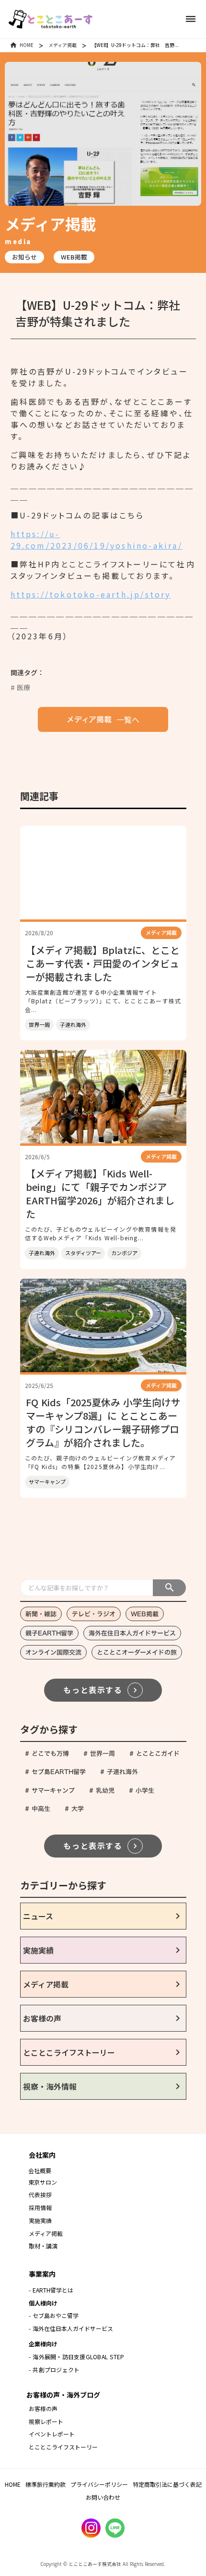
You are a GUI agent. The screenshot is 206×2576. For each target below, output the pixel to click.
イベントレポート (52, 2434)
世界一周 (39, 1024)
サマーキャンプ (47, 1482)
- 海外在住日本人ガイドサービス (71, 2328)
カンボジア (124, 1253)
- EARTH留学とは (51, 2290)
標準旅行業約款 (46, 2484)
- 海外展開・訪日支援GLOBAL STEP (76, 2357)
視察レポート (46, 2421)
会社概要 (40, 2170)
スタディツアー (83, 1253)
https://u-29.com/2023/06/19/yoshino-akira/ (97, 540)
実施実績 (40, 2220)
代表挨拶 (40, 2194)
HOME (27, 45)
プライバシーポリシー (99, 2484)
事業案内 (42, 2274)
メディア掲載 (63, 45)
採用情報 (41, 2207)
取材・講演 (43, 2246)
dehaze (191, 19)
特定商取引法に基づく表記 (167, 2484)
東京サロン (43, 2182)
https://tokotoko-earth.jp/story (91, 594)
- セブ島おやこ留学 (54, 2315)
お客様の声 (43, 2408)
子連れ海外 (73, 1024)
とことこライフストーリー (63, 2447)
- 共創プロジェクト (54, 2370)
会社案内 (42, 2155)
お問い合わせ (103, 2497)
